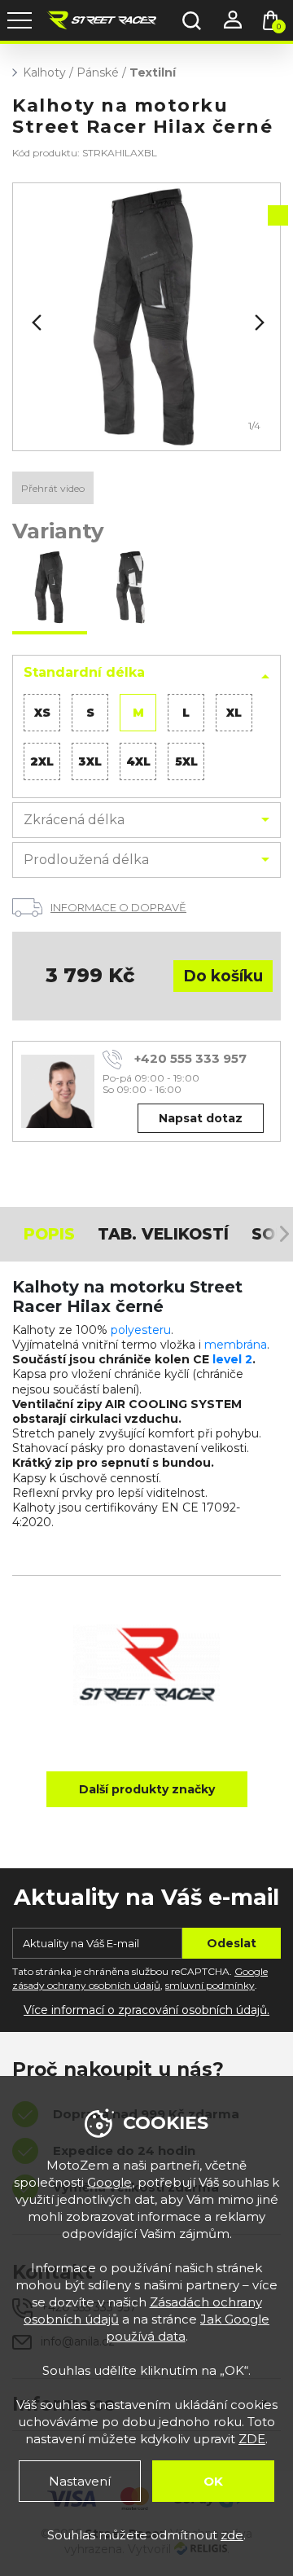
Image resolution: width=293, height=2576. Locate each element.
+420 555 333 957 (190, 1058)
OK (213, 2481)
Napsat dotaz (201, 1118)
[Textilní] (146, 317)
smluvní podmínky (210, 1985)
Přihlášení (232, 20)
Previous (35, 323)
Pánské (98, 72)
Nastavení (80, 2481)
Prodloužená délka (86, 860)
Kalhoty (44, 72)
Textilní (153, 72)
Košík (279, 26)
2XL (42, 761)
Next (258, 323)
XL (234, 713)
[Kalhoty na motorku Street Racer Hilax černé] (50, 589)
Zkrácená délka (74, 820)
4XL (138, 761)
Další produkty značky (147, 1789)
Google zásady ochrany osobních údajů (140, 1978)
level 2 (232, 1359)
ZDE (252, 2439)
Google (109, 2182)
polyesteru (141, 1330)
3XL (90, 761)
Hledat (191, 20)
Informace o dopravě (118, 907)
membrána (236, 1345)
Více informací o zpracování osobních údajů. (146, 2010)
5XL (186, 761)
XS (42, 713)
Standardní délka (84, 672)
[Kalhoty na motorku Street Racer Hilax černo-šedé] (129, 589)
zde (232, 2535)
